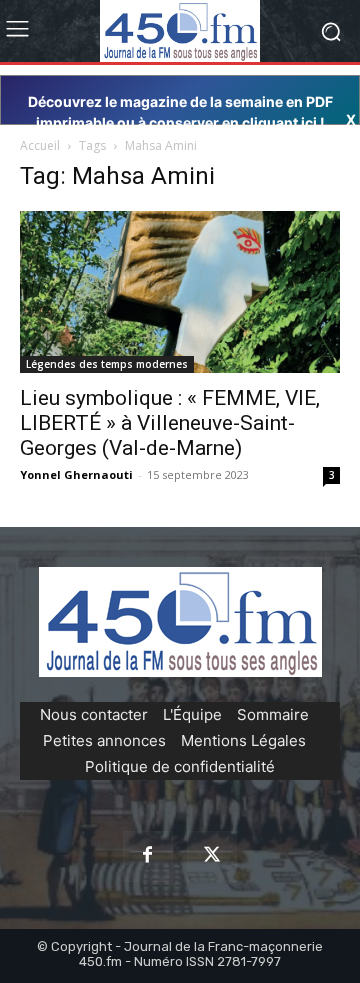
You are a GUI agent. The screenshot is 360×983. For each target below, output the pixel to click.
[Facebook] (148, 856)
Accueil (40, 145)
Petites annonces (104, 740)
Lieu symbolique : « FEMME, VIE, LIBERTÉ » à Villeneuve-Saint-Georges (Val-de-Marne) (170, 423)
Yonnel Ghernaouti (76, 474)
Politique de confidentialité (180, 766)
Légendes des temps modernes (107, 364)
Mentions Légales (243, 740)
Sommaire (273, 714)
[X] (212, 856)
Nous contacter (94, 714)
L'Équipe (192, 714)
